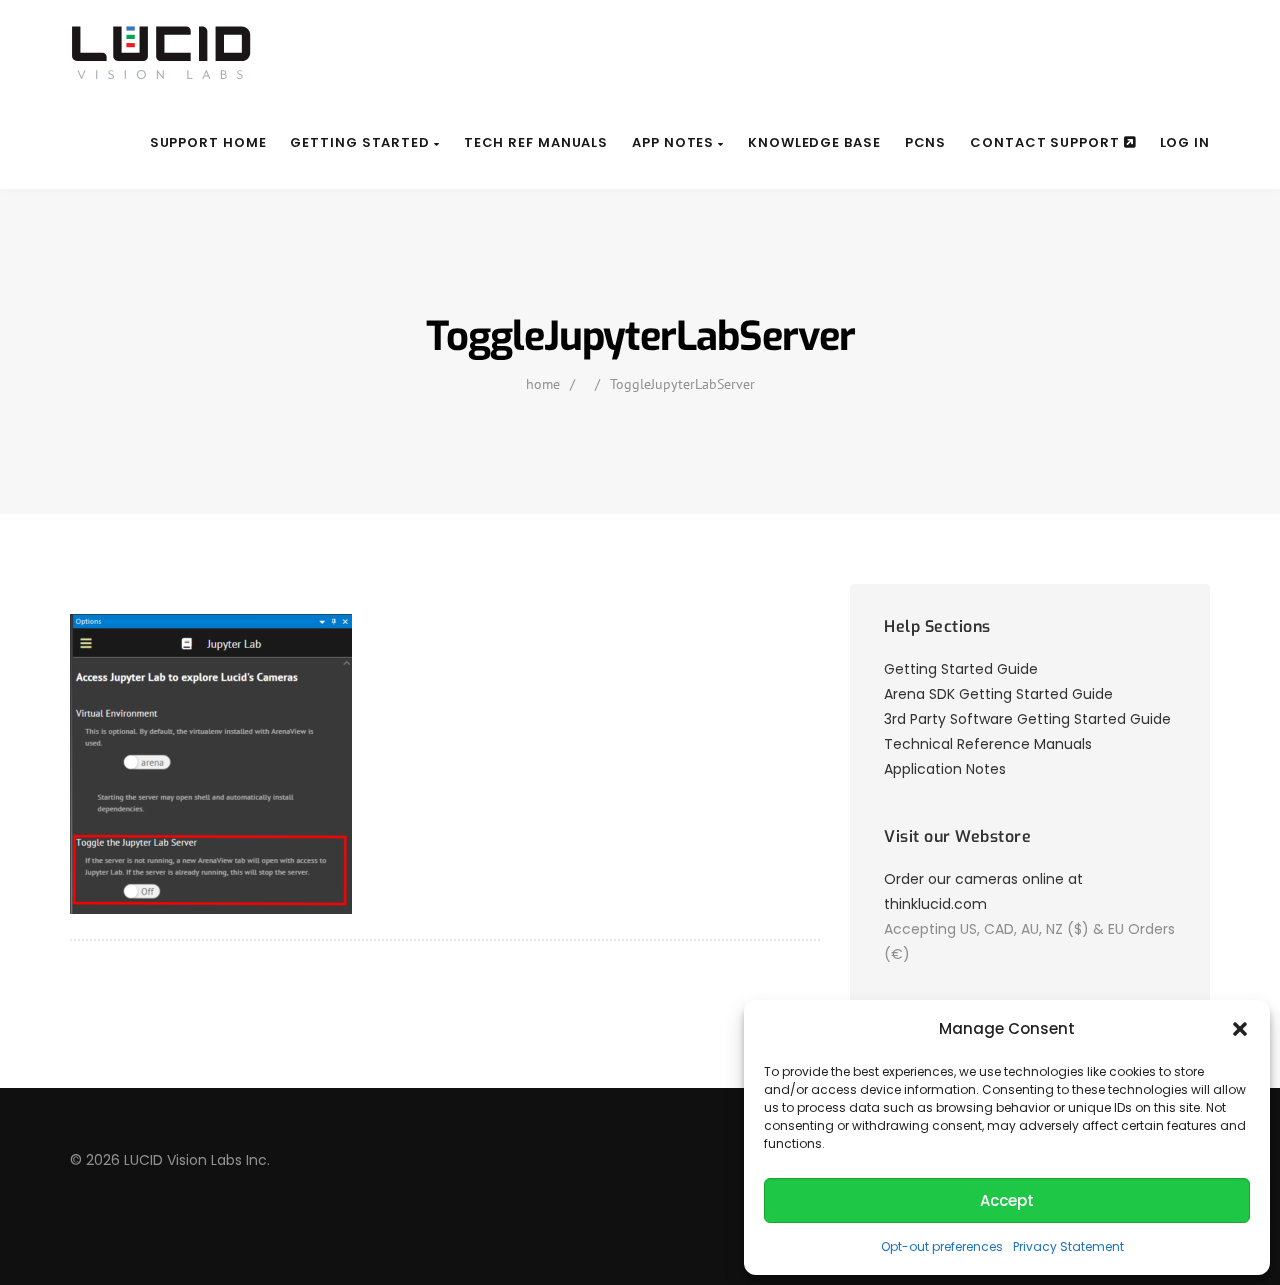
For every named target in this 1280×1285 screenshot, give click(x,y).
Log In (1185, 142)
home (543, 384)
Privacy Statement (1068, 1246)
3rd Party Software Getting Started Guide (1027, 719)
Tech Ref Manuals (536, 142)
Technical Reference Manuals (988, 744)
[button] (1240, 1029)
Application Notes (945, 769)
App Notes (675, 142)
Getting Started (361, 142)
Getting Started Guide (961, 669)
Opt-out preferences (942, 1246)
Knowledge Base (814, 142)
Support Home (208, 142)
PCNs (926, 142)
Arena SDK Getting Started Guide (998, 694)
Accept (1007, 1200)
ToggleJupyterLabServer (682, 384)
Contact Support (1046, 142)
